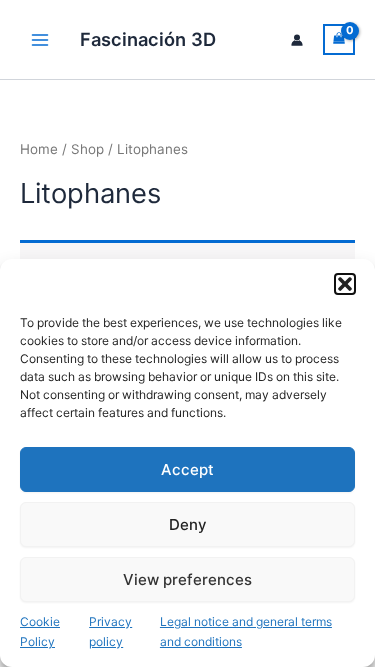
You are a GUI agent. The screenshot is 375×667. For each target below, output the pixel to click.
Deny (188, 524)
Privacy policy (110, 631)
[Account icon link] (297, 40)
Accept (187, 469)
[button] (345, 284)
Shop (87, 149)
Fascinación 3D (148, 39)
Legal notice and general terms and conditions (246, 631)
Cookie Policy (40, 631)
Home (39, 149)
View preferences (187, 579)
